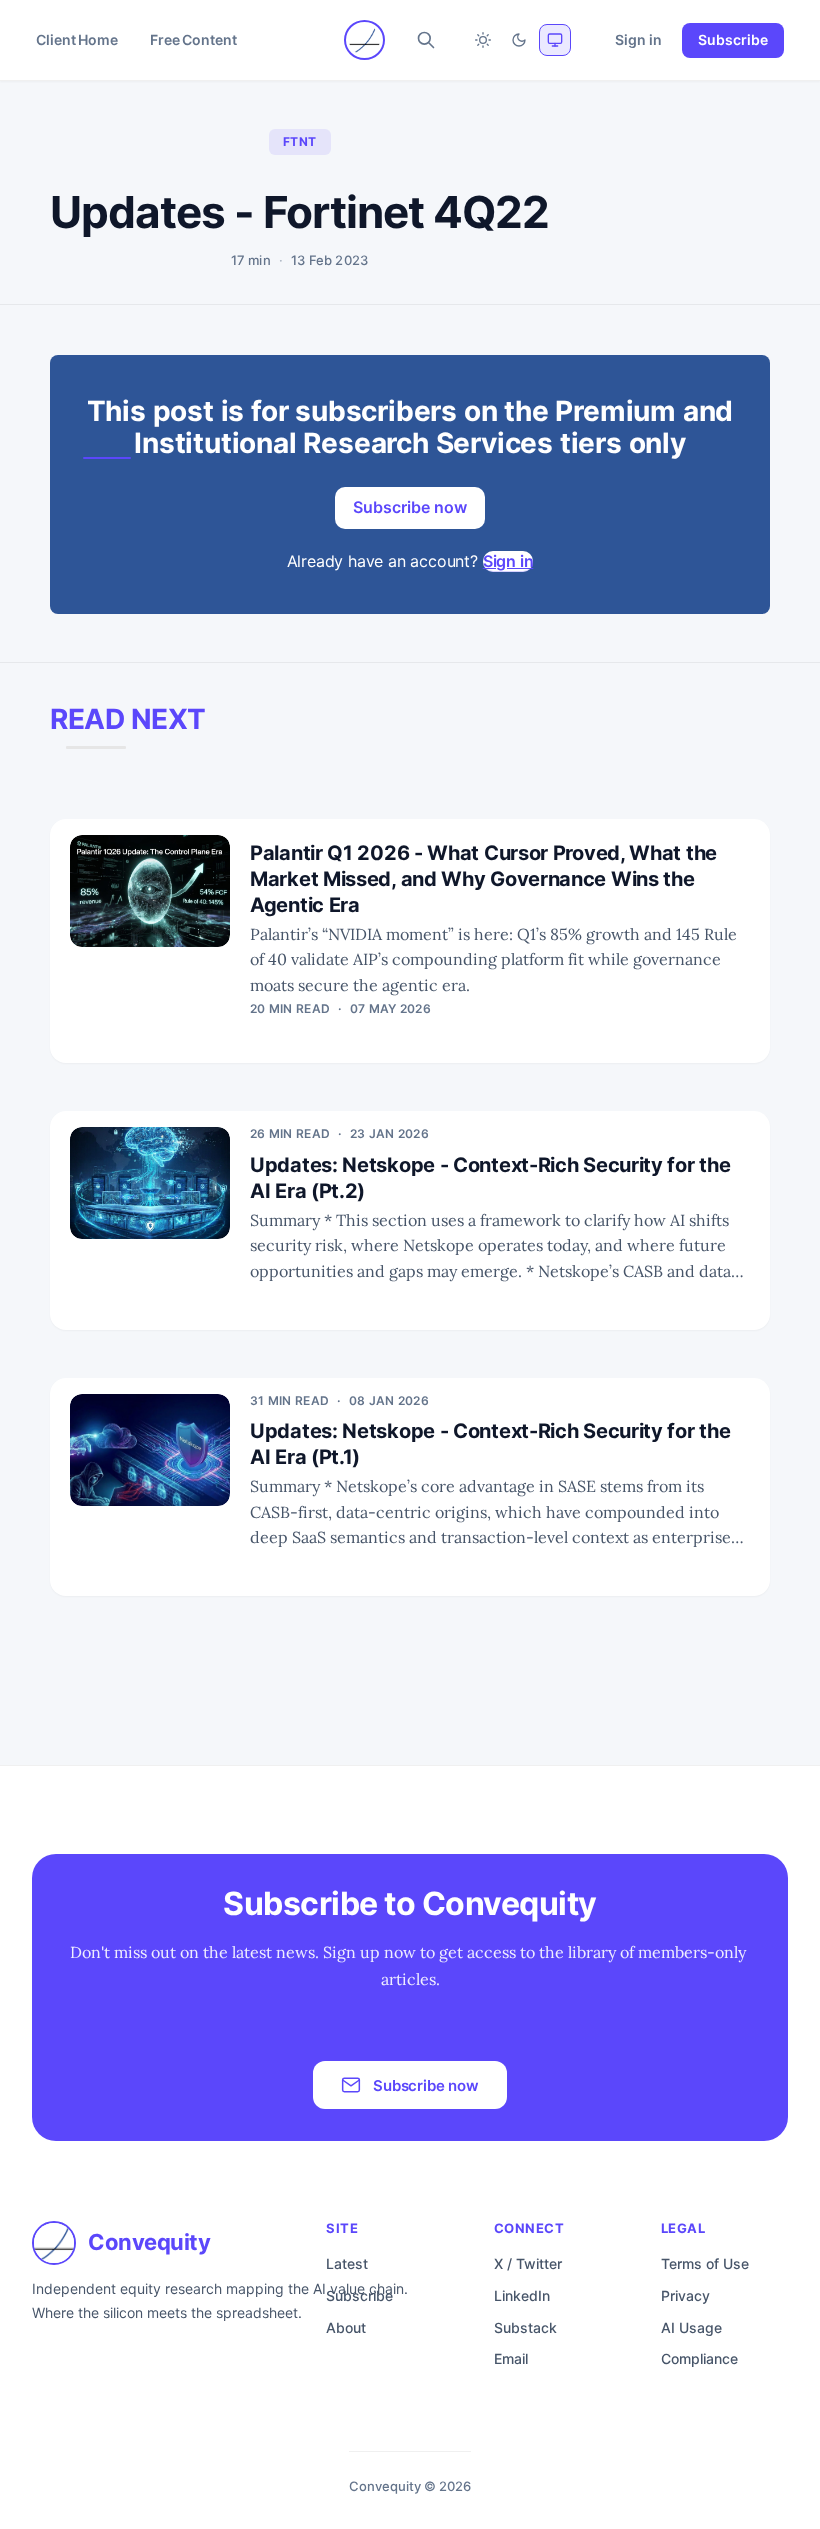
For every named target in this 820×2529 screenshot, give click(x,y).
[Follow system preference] (555, 40)
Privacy (685, 2295)
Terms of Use (705, 2263)
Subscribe (733, 39)
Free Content (193, 39)
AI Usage (691, 2327)
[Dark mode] (519, 40)
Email (511, 2358)
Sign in (638, 39)
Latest (347, 2263)
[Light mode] (483, 40)
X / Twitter (528, 2263)
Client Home (77, 39)
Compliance (699, 2358)
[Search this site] (426, 40)
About (346, 2327)
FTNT (300, 141)
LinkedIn (522, 2295)
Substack (525, 2327)
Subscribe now (410, 507)
